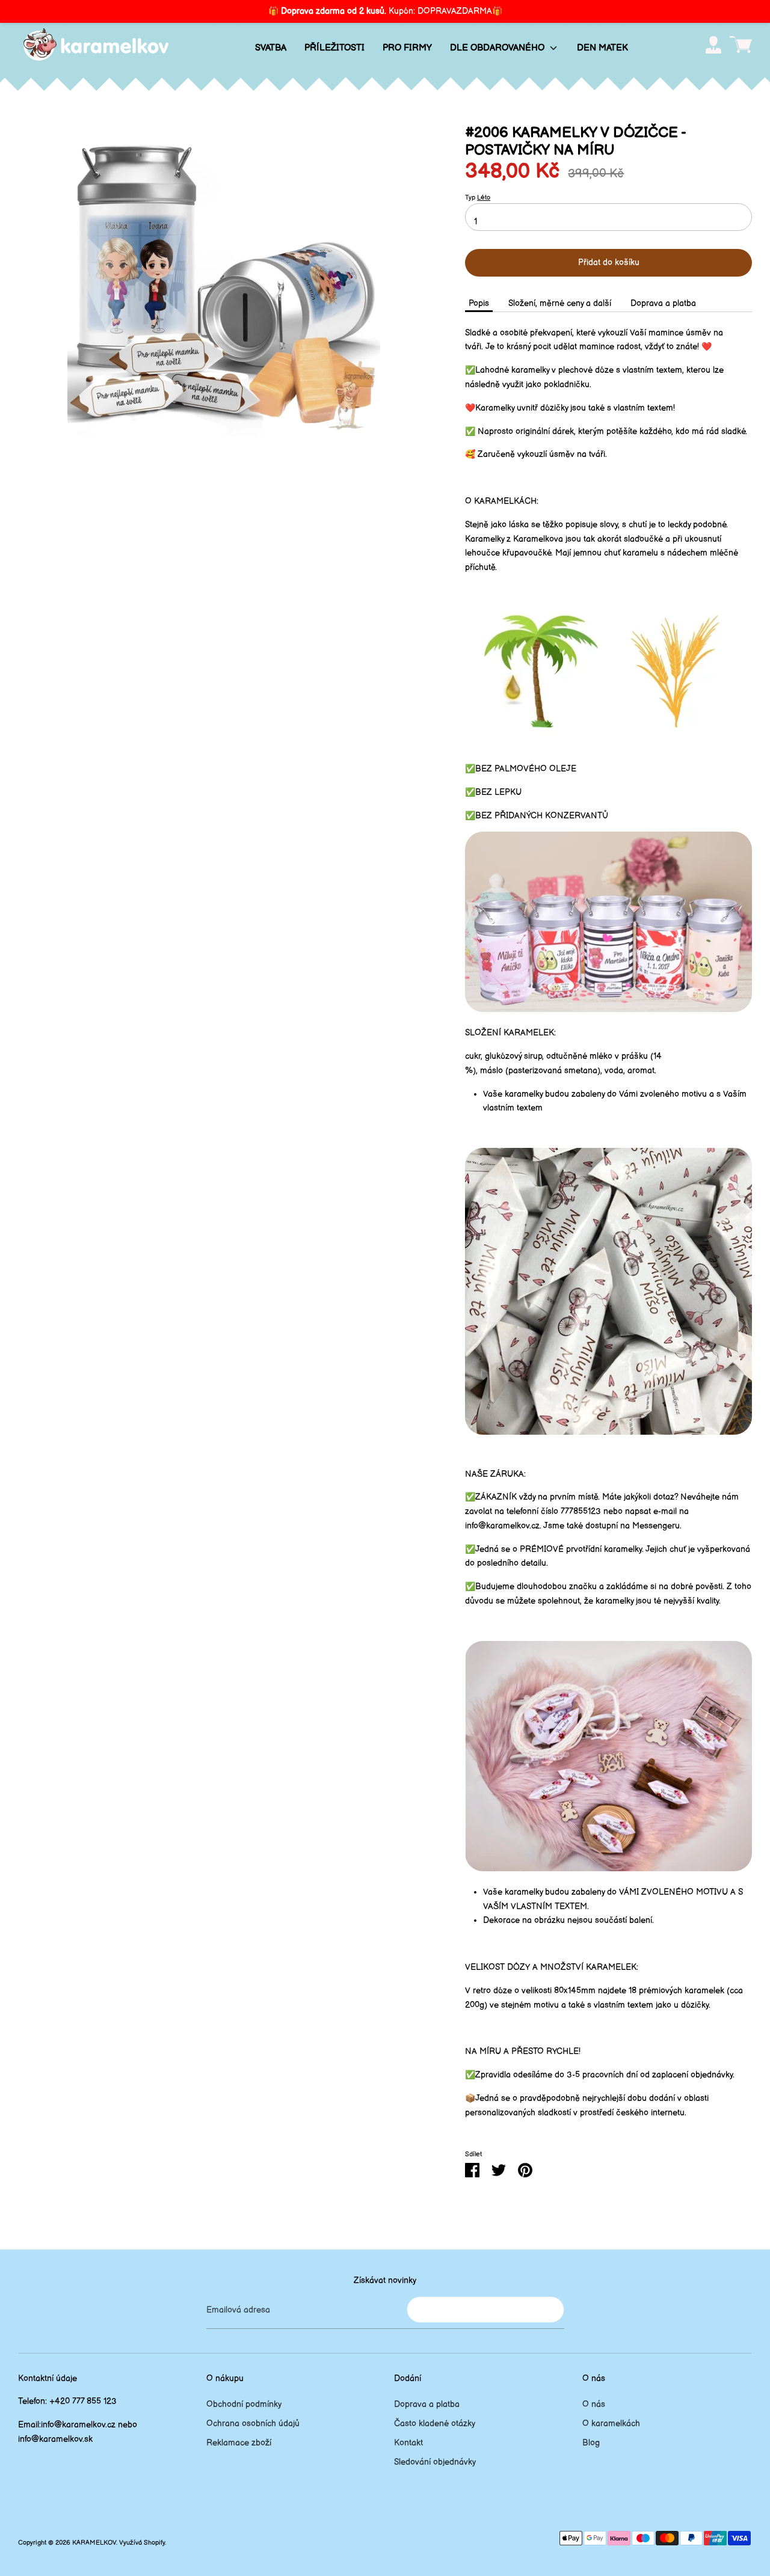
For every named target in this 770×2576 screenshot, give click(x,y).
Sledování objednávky (435, 2462)
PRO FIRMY (407, 48)
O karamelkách (611, 2424)
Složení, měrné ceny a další (560, 303)
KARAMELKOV (94, 2543)
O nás (594, 2404)
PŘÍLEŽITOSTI (334, 48)
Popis (479, 303)
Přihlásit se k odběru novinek (485, 2309)
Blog (591, 2443)
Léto (484, 198)
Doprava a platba (663, 303)
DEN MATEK (602, 48)
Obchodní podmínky (244, 2404)
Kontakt (408, 2443)
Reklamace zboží (239, 2443)
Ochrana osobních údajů (253, 2424)
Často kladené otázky (435, 2424)
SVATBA (271, 48)
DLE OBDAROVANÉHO (498, 48)
